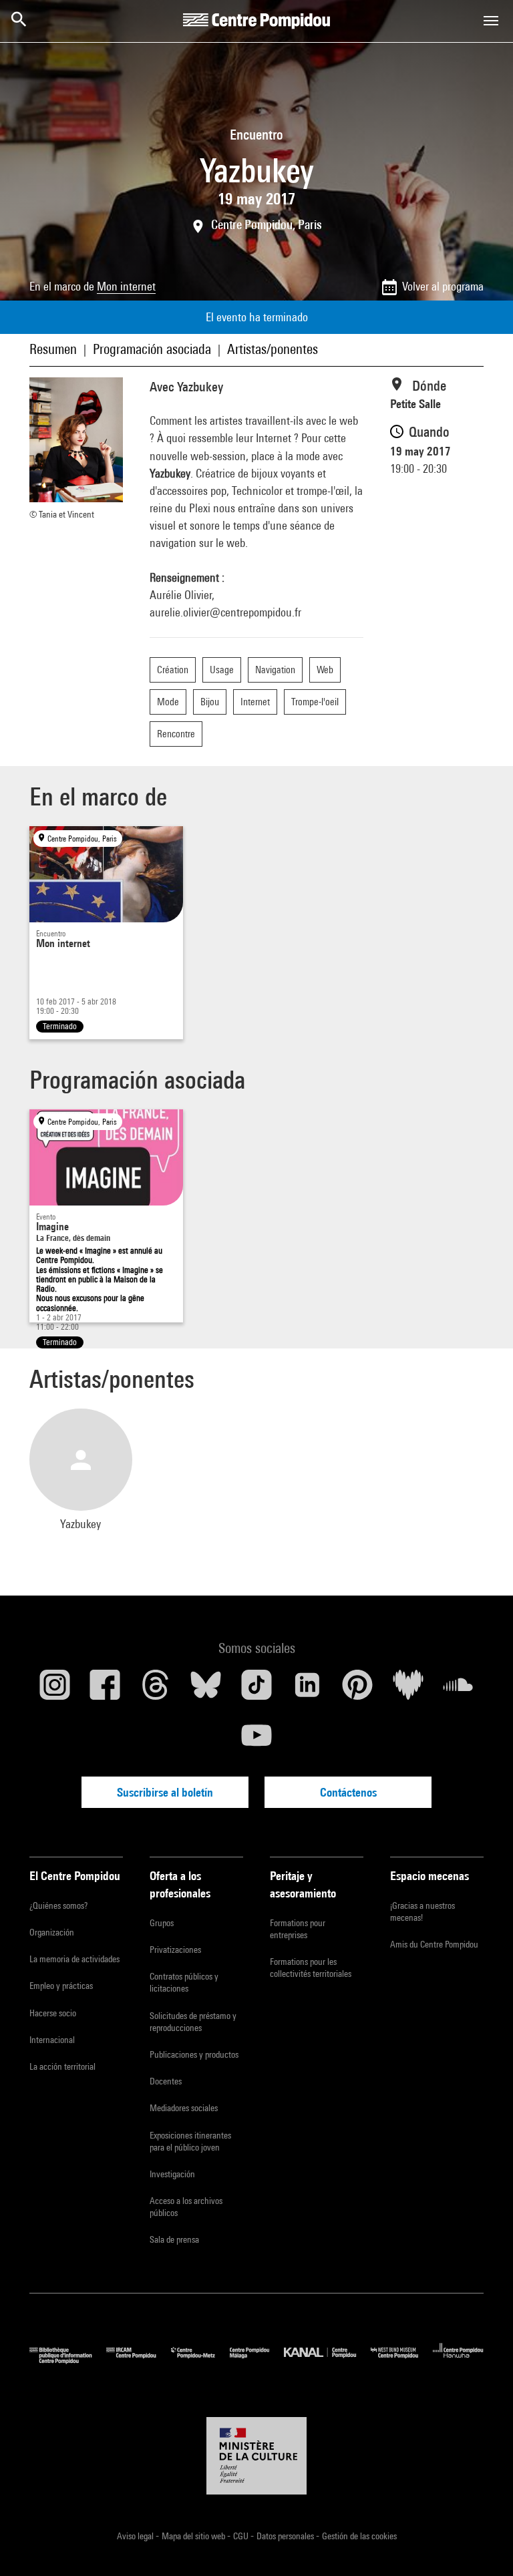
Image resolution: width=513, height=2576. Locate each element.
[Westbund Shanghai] (402, 2361)
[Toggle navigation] (491, 21)
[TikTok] (256, 1690)
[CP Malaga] (257, 2361)
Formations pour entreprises (298, 1929)
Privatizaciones (175, 1950)
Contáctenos (348, 1792)
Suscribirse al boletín (165, 1792)
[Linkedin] (307, 1690)
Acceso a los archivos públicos (186, 2207)
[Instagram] (55, 1690)
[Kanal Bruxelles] (327, 2361)
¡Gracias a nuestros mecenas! (422, 1911)
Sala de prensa (174, 2239)
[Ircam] (138, 2361)
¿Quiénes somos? (58, 1905)
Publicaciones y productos (194, 2054)
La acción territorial (62, 2066)
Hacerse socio (53, 2013)
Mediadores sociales (184, 2108)
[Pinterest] (357, 1690)
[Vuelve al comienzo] (482, 2545)
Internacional (52, 2040)
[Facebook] (106, 1690)
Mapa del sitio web (194, 2536)
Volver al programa (443, 286)
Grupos (162, 1923)
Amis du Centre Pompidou (434, 1944)
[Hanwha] (458, 2361)
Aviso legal (136, 2536)
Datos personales (286, 2536)
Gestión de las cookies (359, 2536)
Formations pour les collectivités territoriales (311, 1968)
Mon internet (126, 286)
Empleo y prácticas (61, 1986)
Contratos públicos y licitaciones (184, 1982)
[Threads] (156, 1690)
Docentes (166, 2081)
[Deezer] (408, 1690)
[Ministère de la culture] (256, 2456)
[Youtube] (256, 1740)
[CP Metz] (200, 2361)
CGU (242, 2536)
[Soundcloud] (458, 1690)
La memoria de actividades (74, 1959)
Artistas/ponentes (273, 349)
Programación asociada (152, 349)
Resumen (53, 349)
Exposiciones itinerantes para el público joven (190, 2141)
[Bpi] (68, 2361)
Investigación (172, 2174)
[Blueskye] (206, 1690)
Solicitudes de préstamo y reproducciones (193, 2022)
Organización (52, 1932)
